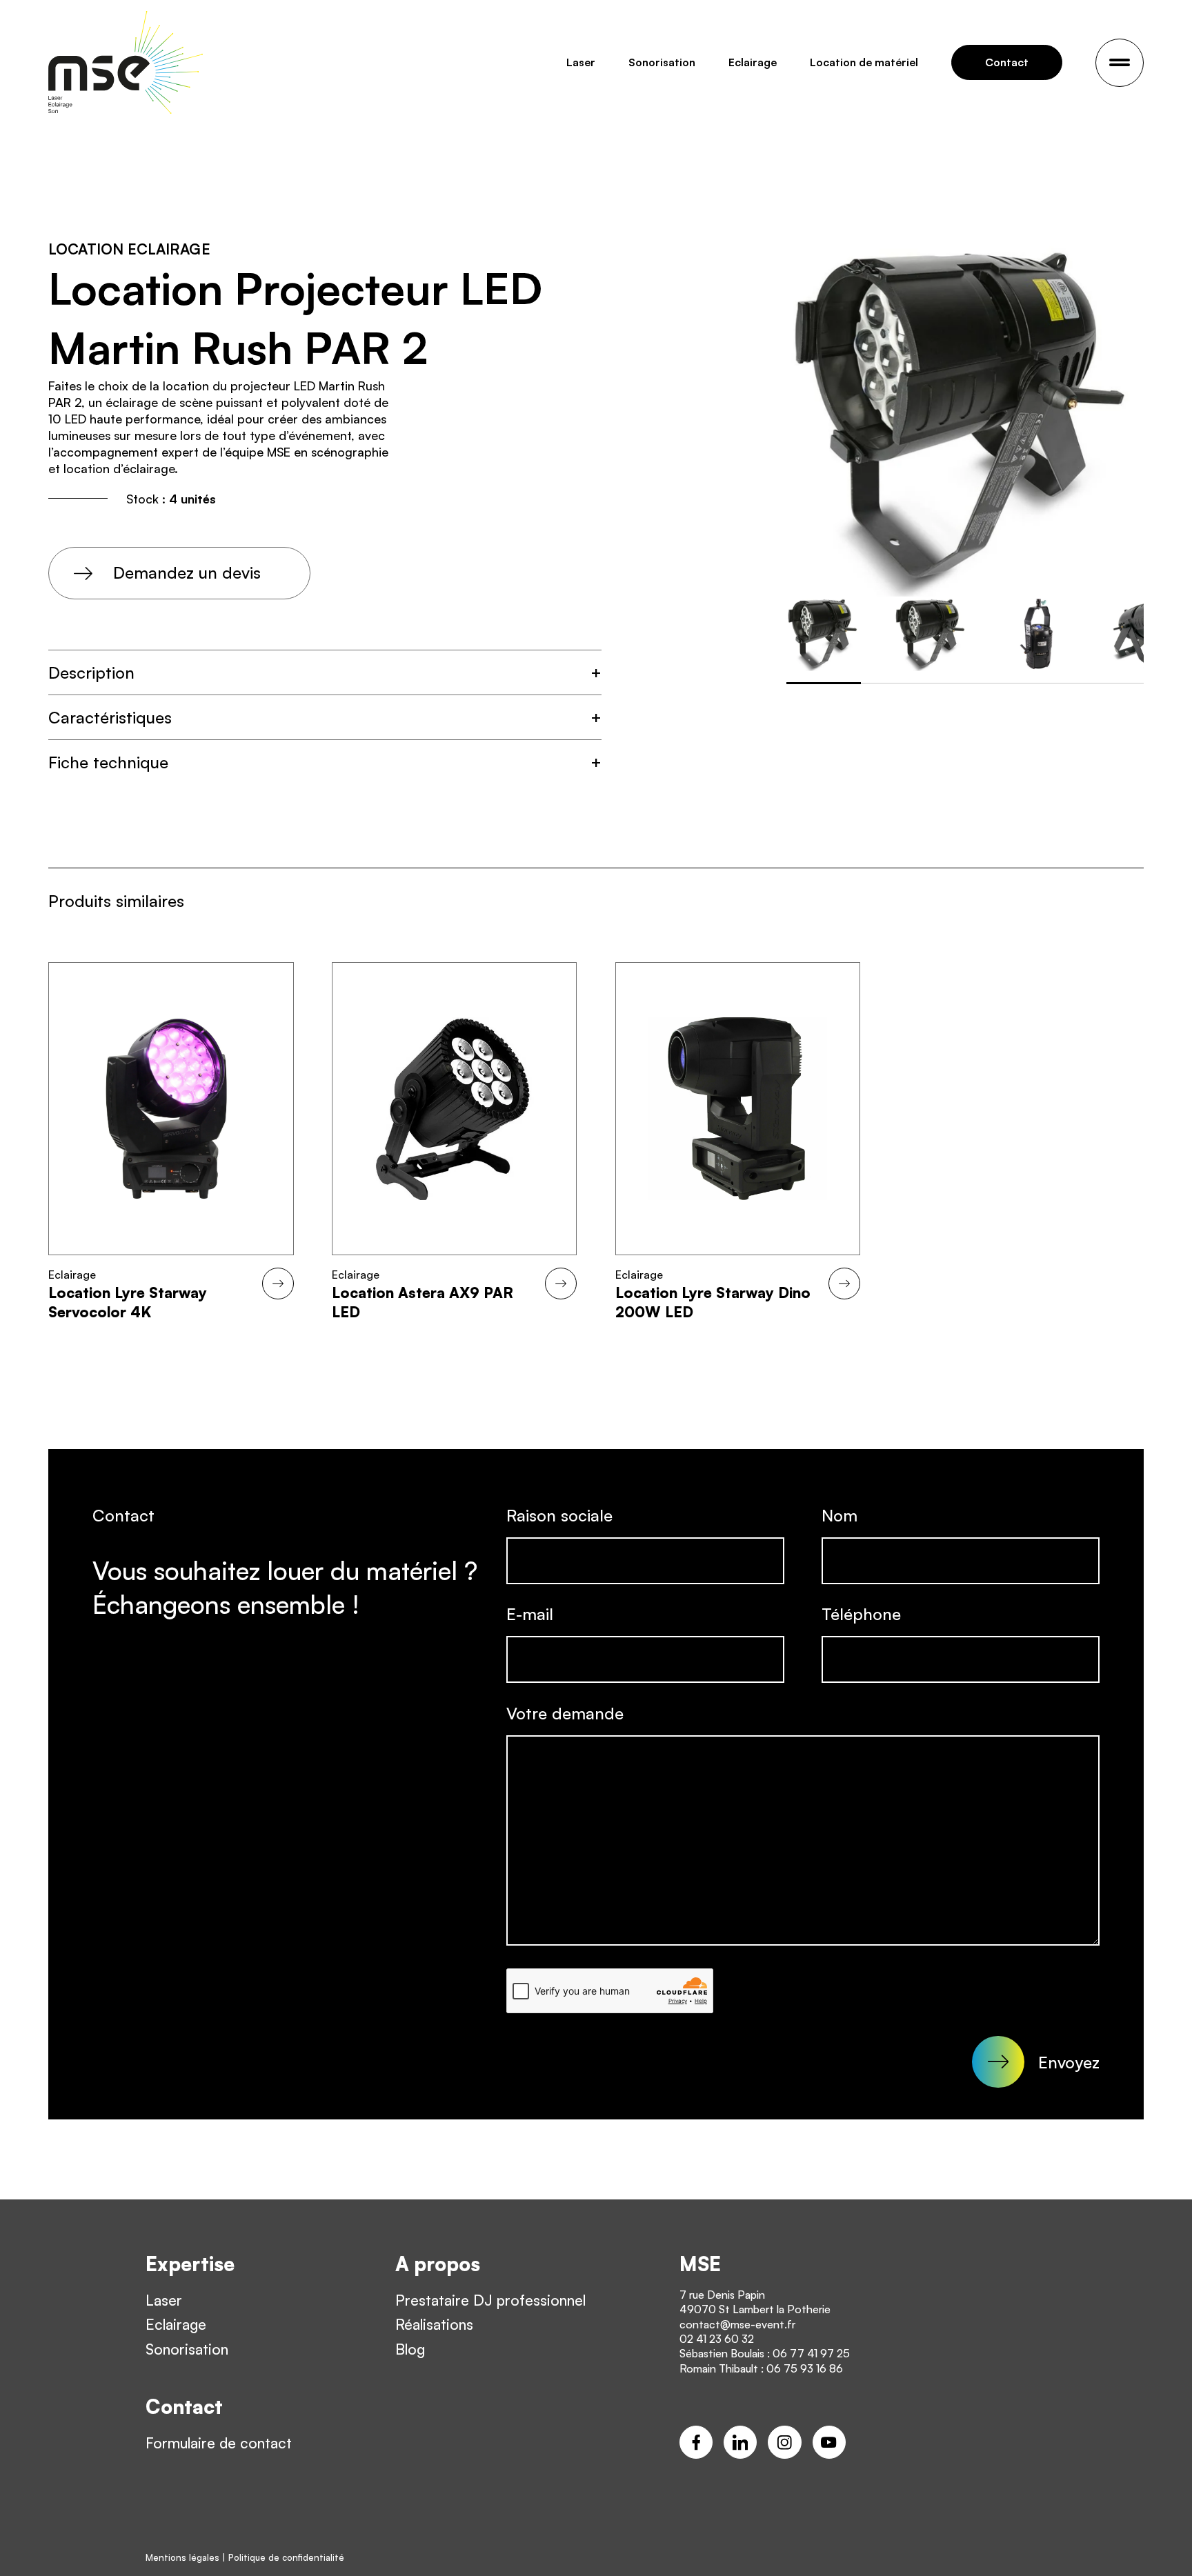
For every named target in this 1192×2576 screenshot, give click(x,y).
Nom (840, 1515)
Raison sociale (559, 1515)
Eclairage (753, 62)
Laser (581, 62)
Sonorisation (662, 62)
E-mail (530, 1614)
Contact (1007, 62)
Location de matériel (864, 62)
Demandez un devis (187, 572)
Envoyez (1069, 2062)
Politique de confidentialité (286, 2557)
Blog (410, 2349)
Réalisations (434, 2324)
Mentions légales (182, 2557)
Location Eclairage (129, 249)
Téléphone (861, 1614)
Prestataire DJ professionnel (490, 2300)
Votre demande (565, 1713)
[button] (325, 672)
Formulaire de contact (219, 2443)
